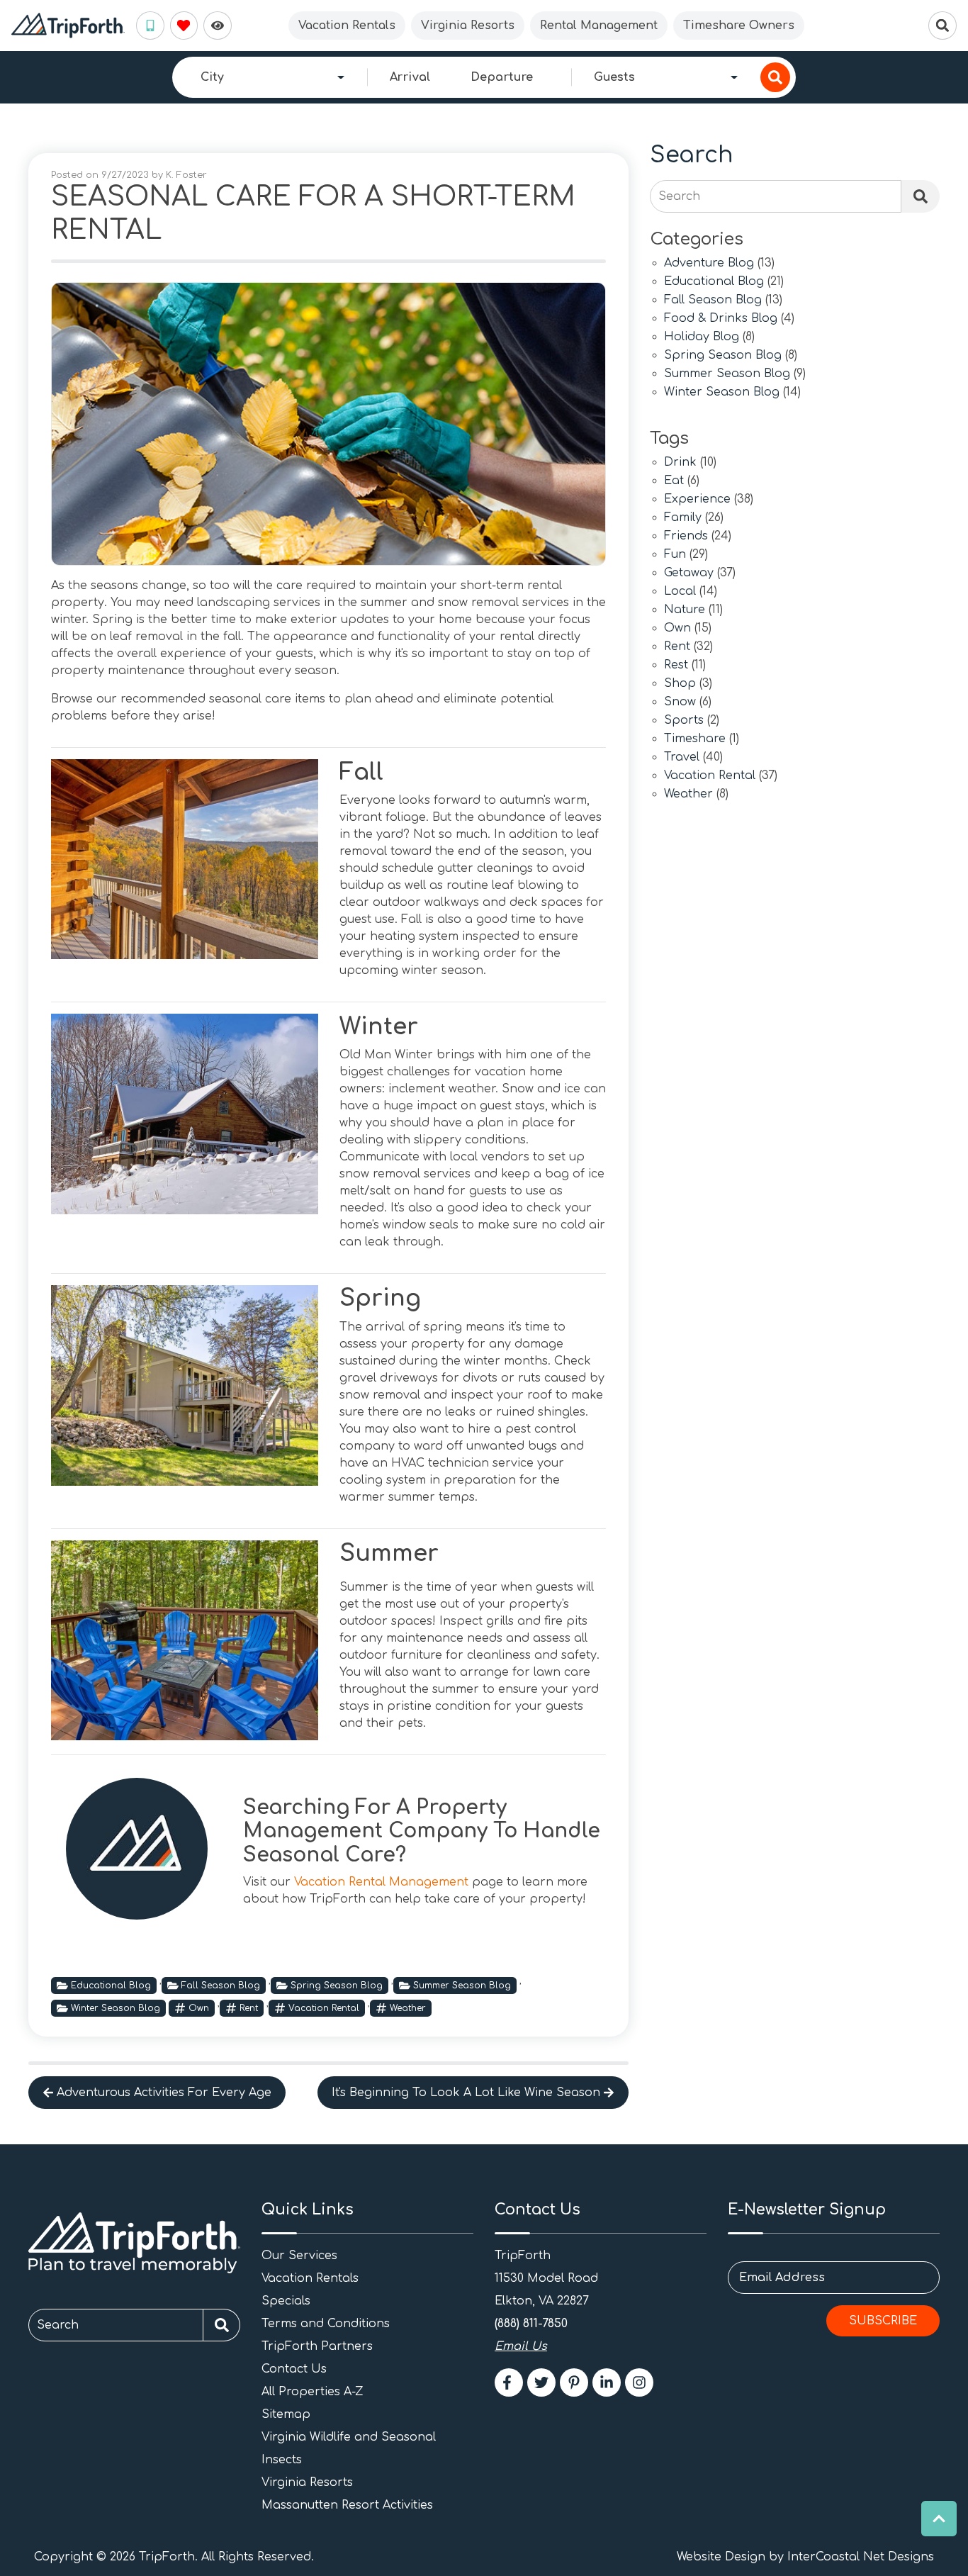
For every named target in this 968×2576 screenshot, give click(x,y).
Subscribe (883, 2321)
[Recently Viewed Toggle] (218, 26)
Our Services (299, 2256)
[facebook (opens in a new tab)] (509, 2382)
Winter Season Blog (116, 2008)
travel (682, 757)
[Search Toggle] (942, 26)
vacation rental (324, 2008)
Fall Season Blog (221, 1986)
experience (697, 499)
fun (675, 555)
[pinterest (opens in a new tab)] (574, 2382)
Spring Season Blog (337, 1986)
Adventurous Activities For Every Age (164, 2093)
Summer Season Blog (462, 1986)
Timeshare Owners (739, 26)
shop (680, 684)
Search (679, 196)
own (199, 2008)
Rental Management (599, 26)
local (680, 592)
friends (686, 536)
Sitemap (286, 2414)
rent (249, 2008)
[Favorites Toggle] (184, 26)
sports (684, 721)
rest (676, 665)
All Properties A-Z (313, 2392)
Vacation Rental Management (381, 1882)
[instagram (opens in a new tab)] (639, 2382)
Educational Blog (111, 1986)
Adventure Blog (709, 263)
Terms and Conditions (326, 2324)
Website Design (721, 2557)
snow (680, 702)
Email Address (782, 2278)
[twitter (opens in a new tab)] (541, 2382)
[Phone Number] (150, 26)
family (683, 518)
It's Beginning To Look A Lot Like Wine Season (466, 2093)
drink (680, 463)
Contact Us (294, 2369)
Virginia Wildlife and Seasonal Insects (349, 2448)
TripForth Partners (317, 2346)
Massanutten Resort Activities (347, 2505)
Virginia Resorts (468, 26)
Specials (286, 2301)
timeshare (695, 739)
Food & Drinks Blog (721, 319)
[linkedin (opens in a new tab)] (607, 2382)
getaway (689, 573)
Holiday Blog (702, 337)
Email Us (521, 2346)
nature (685, 610)
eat (674, 481)
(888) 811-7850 (531, 2324)
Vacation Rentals (347, 26)
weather (408, 2008)
